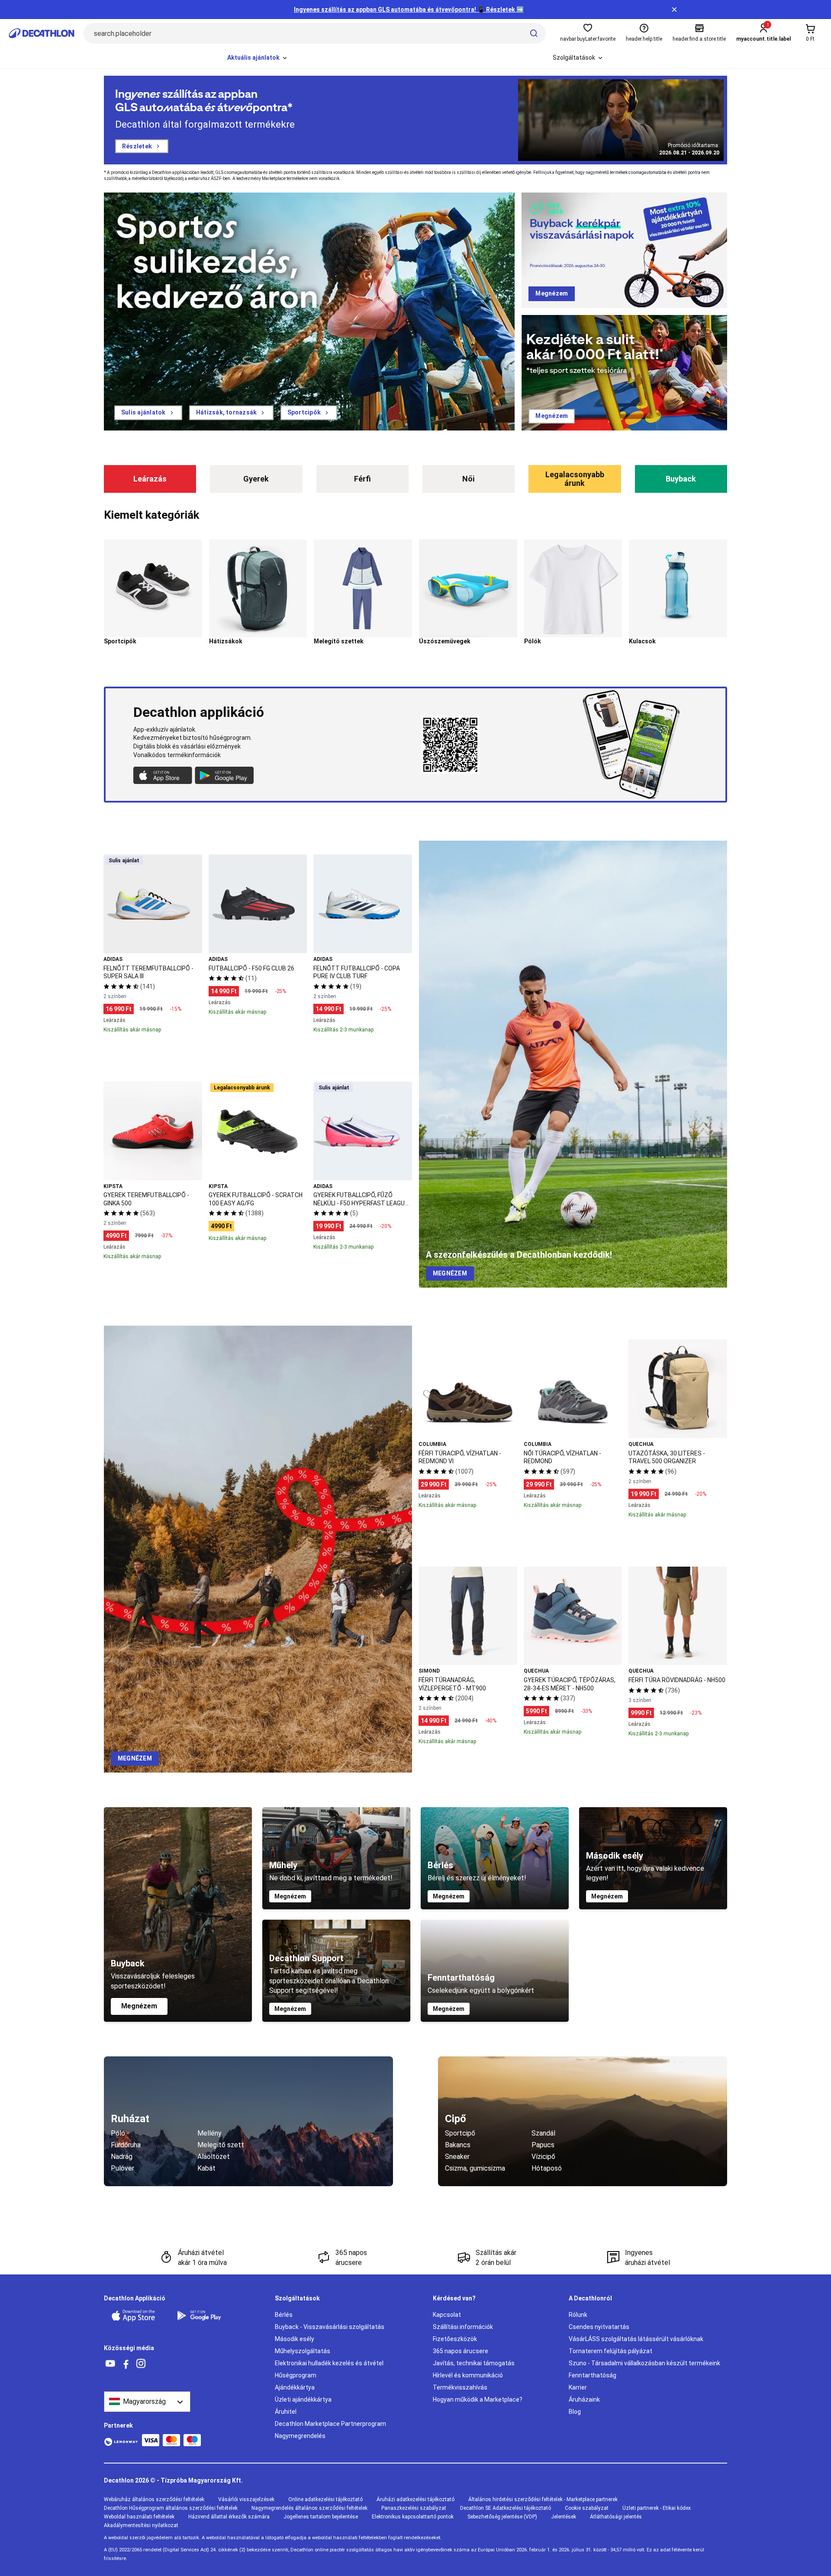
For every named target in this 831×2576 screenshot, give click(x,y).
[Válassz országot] (147, 2402)
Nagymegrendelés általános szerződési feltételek (309, 2508)
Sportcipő (460, 2133)
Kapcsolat (447, 2315)
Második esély (295, 2339)
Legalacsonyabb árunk (575, 479)
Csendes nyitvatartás (599, 2327)
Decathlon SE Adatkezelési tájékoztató (506, 2508)
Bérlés (284, 2315)
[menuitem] (258, 58)
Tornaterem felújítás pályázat (610, 2351)
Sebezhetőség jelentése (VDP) (502, 2517)
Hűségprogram (296, 2375)
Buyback (681, 479)
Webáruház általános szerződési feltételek (154, 2499)
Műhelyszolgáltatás (303, 2351)
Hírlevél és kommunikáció (468, 2375)
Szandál (543, 2133)
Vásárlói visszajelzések (246, 2499)
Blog (575, 2412)
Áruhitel (286, 2412)
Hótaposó (547, 2168)
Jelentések (564, 2517)
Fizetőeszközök (455, 2339)
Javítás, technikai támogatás (474, 2363)
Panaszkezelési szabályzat (414, 2508)
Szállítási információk (463, 2327)
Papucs (543, 2145)
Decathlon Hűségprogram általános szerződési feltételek (171, 2508)
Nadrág (122, 2157)
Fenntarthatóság (593, 2375)
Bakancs (458, 2145)
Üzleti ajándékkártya (303, 2399)
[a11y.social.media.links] (110, 2364)
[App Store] (138, 2316)
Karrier (578, 2387)
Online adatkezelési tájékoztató (325, 2499)
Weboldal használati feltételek (139, 2517)
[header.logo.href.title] (42, 33)
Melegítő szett (221, 2145)
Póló (118, 2133)
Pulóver (122, 2168)
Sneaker (457, 2157)
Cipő (456, 2119)
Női (469, 479)
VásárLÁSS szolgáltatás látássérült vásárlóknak (636, 2339)
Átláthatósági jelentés (616, 2517)
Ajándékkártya (295, 2387)
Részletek (137, 146)
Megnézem (139, 2006)
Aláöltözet (214, 2157)
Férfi (362, 479)
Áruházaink (584, 2399)
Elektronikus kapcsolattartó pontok (413, 2517)
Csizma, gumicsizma (475, 2168)
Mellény (209, 2133)
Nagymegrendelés (300, 2436)
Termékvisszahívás (460, 2387)
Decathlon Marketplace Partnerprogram (330, 2424)
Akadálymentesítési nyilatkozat (141, 2525)
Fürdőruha (126, 2145)
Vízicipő (543, 2157)
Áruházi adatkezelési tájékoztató (415, 2499)
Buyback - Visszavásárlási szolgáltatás (330, 2327)
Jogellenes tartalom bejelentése (321, 2517)
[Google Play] (204, 2316)
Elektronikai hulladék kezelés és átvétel (329, 2363)
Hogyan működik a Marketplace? (478, 2399)
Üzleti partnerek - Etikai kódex (657, 2508)
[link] (148, 413)
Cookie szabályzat (587, 2508)
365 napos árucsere (461, 2351)
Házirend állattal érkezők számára (229, 2517)
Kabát (206, 2168)
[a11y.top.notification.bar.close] (674, 10)
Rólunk (578, 2315)
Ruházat (130, 2119)
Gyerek (256, 479)
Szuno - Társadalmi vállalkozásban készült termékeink (644, 2363)
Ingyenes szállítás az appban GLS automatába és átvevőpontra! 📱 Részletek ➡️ (409, 10)
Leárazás (150, 479)
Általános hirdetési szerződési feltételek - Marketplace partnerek (543, 2499)
